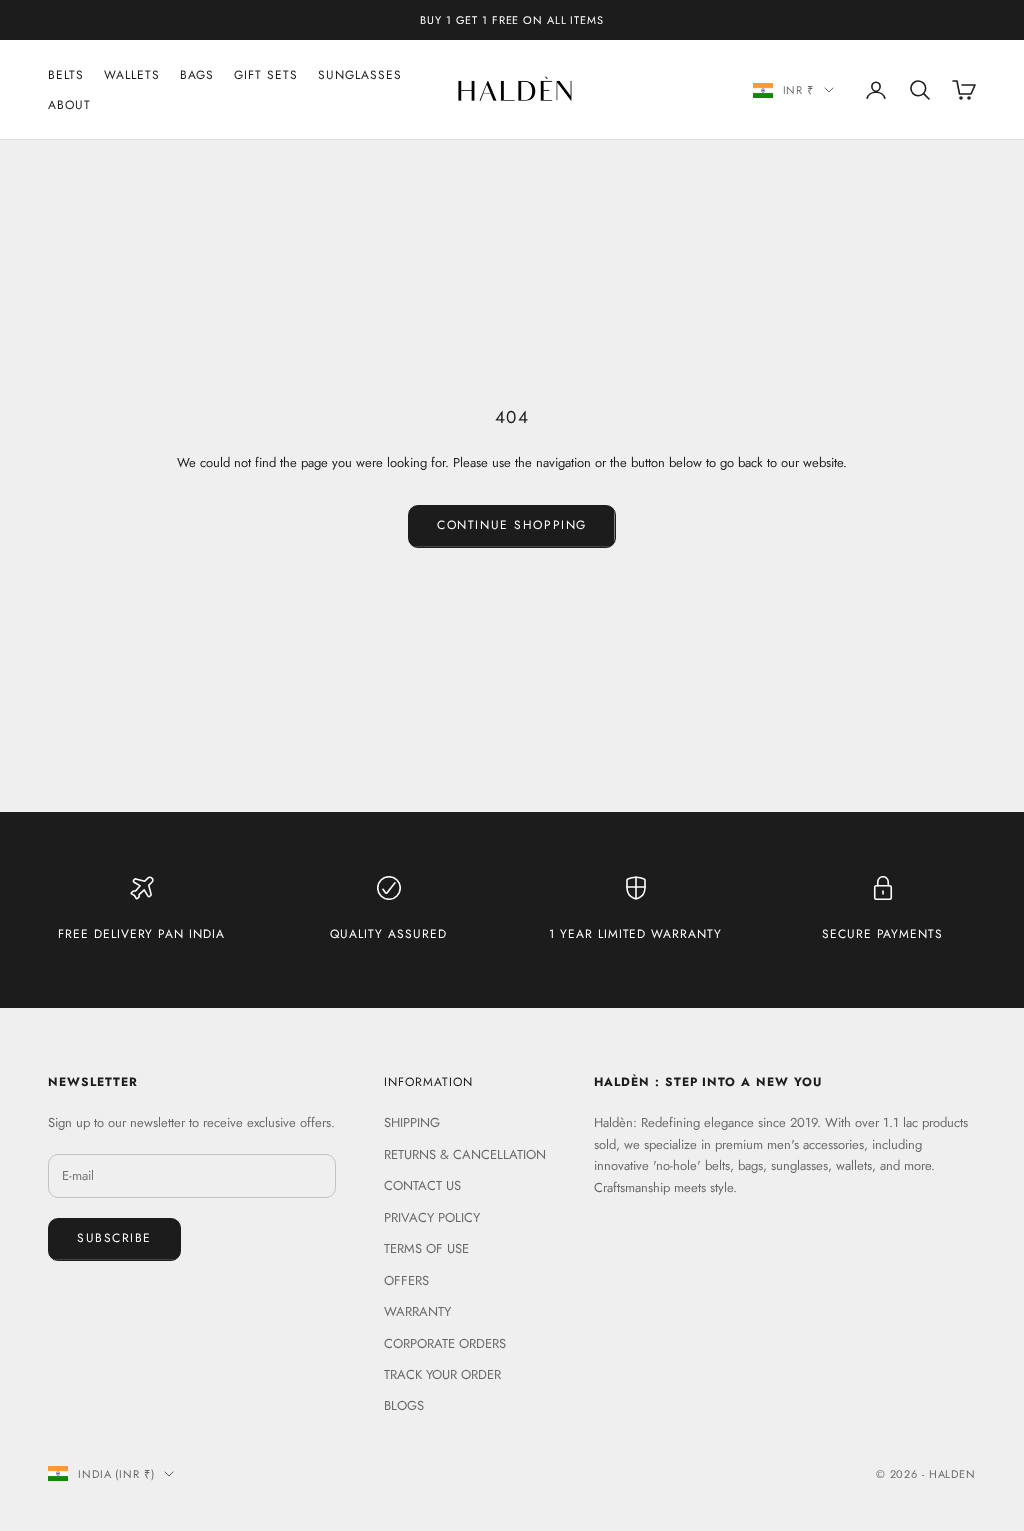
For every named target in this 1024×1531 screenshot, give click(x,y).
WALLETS (132, 75)
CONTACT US (422, 1185)
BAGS (197, 75)
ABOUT (69, 105)
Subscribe (114, 1238)
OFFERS (406, 1280)
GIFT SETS (266, 75)
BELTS (66, 75)
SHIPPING (412, 1122)
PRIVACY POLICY (432, 1217)
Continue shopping (512, 525)
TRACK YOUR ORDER (442, 1374)
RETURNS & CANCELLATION (465, 1154)
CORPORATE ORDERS (445, 1343)
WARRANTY (417, 1311)
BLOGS (404, 1405)
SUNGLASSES (360, 75)
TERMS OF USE (426, 1248)
